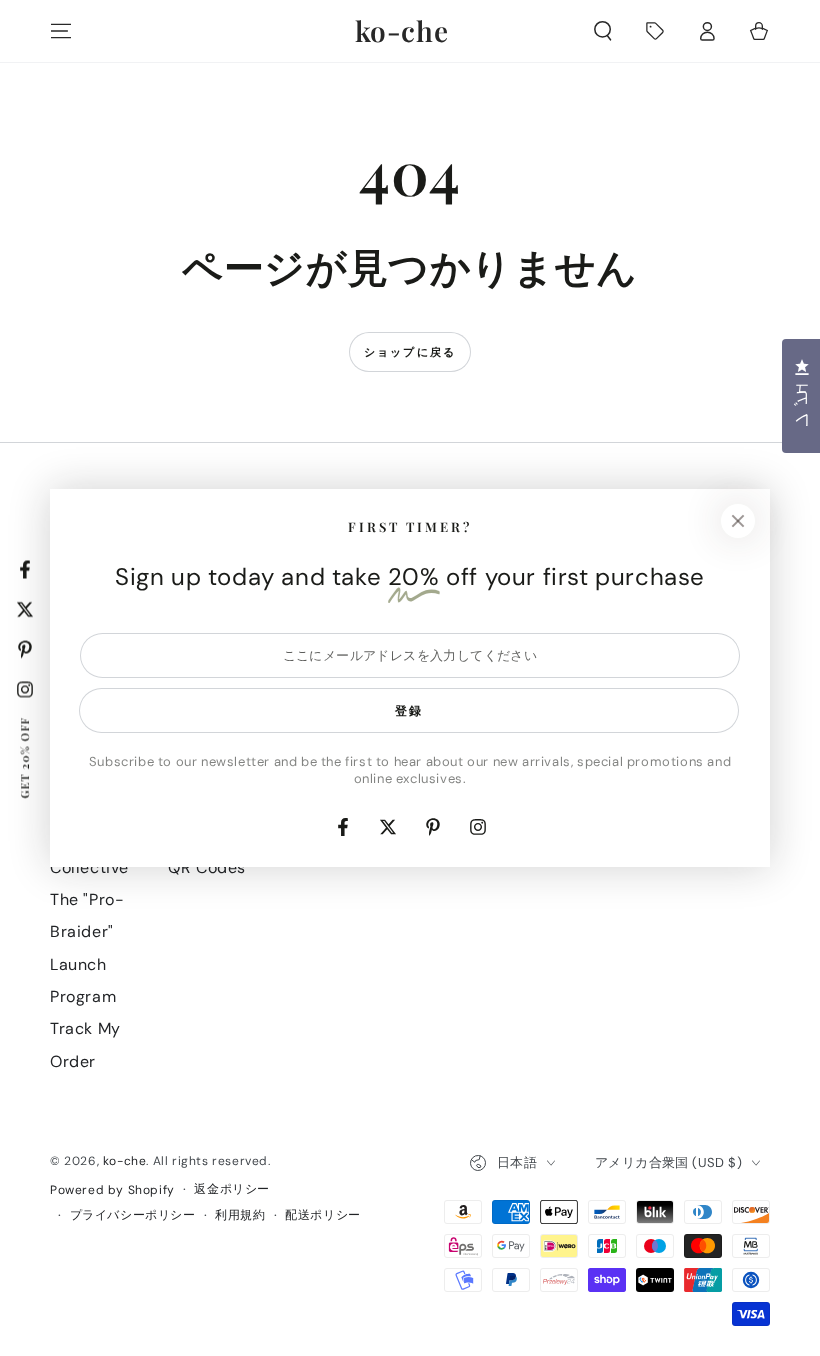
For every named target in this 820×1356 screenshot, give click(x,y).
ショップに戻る (410, 352)
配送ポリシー (323, 1215)
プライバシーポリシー (133, 1215)
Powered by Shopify (112, 1190)
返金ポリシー (232, 1189)
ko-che (125, 1161)
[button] (603, 31)
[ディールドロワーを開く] (655, 31)
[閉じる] (738, 521)
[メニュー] (61, 31)
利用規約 (240, 1215)
